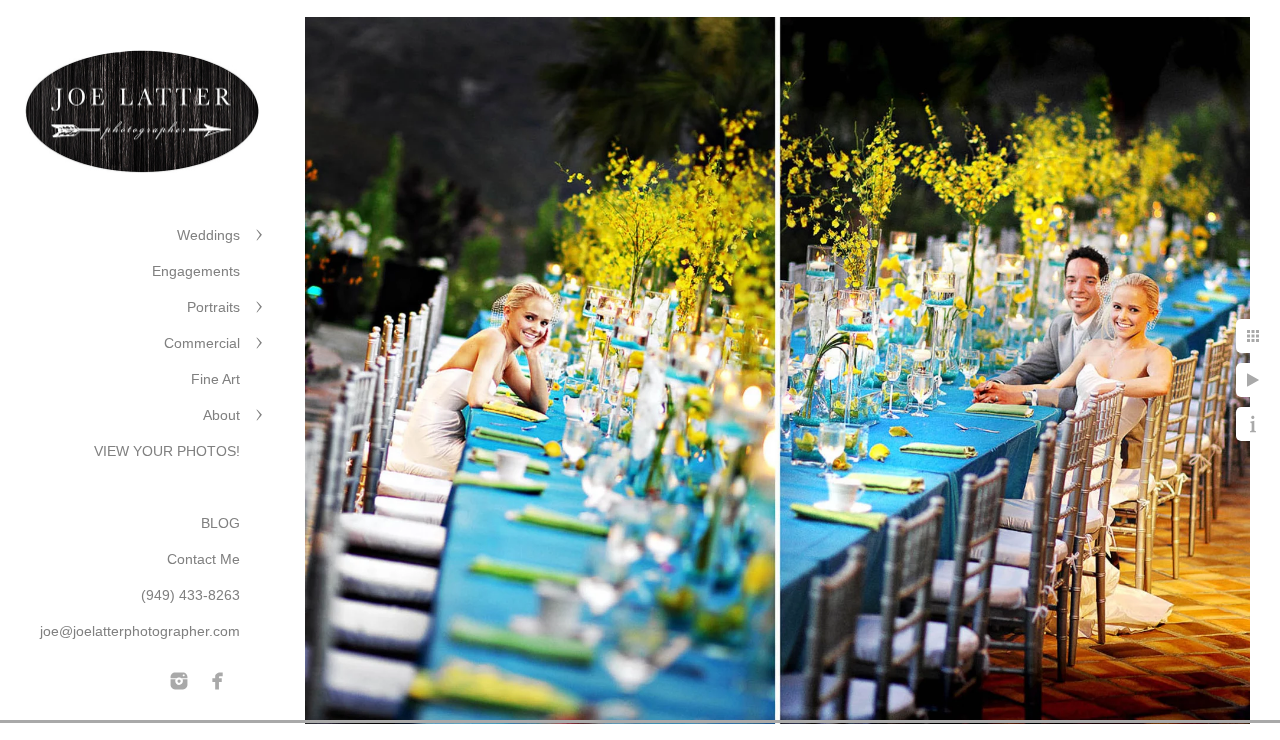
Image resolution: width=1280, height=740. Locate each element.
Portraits (213, 307)
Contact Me (203, 559)
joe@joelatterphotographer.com (140, 631)
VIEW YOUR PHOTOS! (167, 451)
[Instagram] (179, 681)
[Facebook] (218, 681)
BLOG (220, 523)
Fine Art (215, 379)
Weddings (208, 235)
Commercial (202, 343)
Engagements (196, 271)
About (221, 415)
